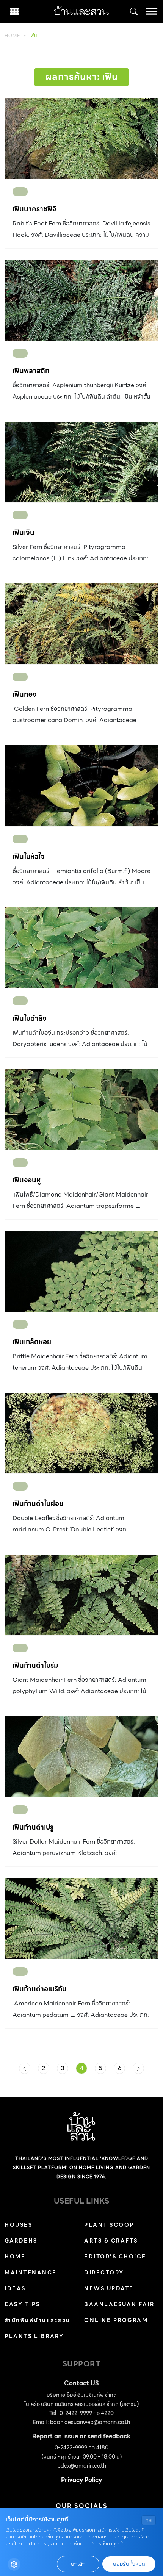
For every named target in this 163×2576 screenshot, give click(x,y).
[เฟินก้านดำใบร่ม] (81, 1595)
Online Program (116, 2320)
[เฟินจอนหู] (81, 1110)
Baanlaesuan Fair (119, 2304)
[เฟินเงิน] (81, 462)
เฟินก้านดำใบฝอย (38, 1504)
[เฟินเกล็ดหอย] (81, 1271)
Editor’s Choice (115, 2257)
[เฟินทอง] (81, 624)
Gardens (21, 2241)
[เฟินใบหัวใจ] (81, 786)
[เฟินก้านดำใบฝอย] (81, 1433)
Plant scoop (109, 2225)
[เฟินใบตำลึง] (81, 948)
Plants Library (34, 2336)
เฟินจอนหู (27, 1180)
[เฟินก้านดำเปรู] (81, 1757)
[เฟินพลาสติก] (81, 300)
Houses (18, 2225)
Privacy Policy (81, 2480)
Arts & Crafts (111, 2241)
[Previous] (25, 2068)
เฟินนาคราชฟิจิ (34, 209)
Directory (104, 2273)
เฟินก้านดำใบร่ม (35, 1665)
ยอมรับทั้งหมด (129, 2564)
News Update (109, 2288)
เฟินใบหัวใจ (28, 856)
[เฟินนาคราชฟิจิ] (81, 138)
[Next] (138, 2068)
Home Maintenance (31, 2265)
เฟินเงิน (24, 533)
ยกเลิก (78, 2564)
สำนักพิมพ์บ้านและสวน (38, 2320)
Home (12, 35)
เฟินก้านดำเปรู (33, 1827)
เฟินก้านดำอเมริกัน (40, 1989)
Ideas (15, 2288)
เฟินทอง (25, 694)
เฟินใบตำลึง (30, 1018)
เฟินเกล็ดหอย (32, 1342)
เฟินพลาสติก (31, 371)
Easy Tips (22, 2304)
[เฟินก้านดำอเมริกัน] (81, 1918)
